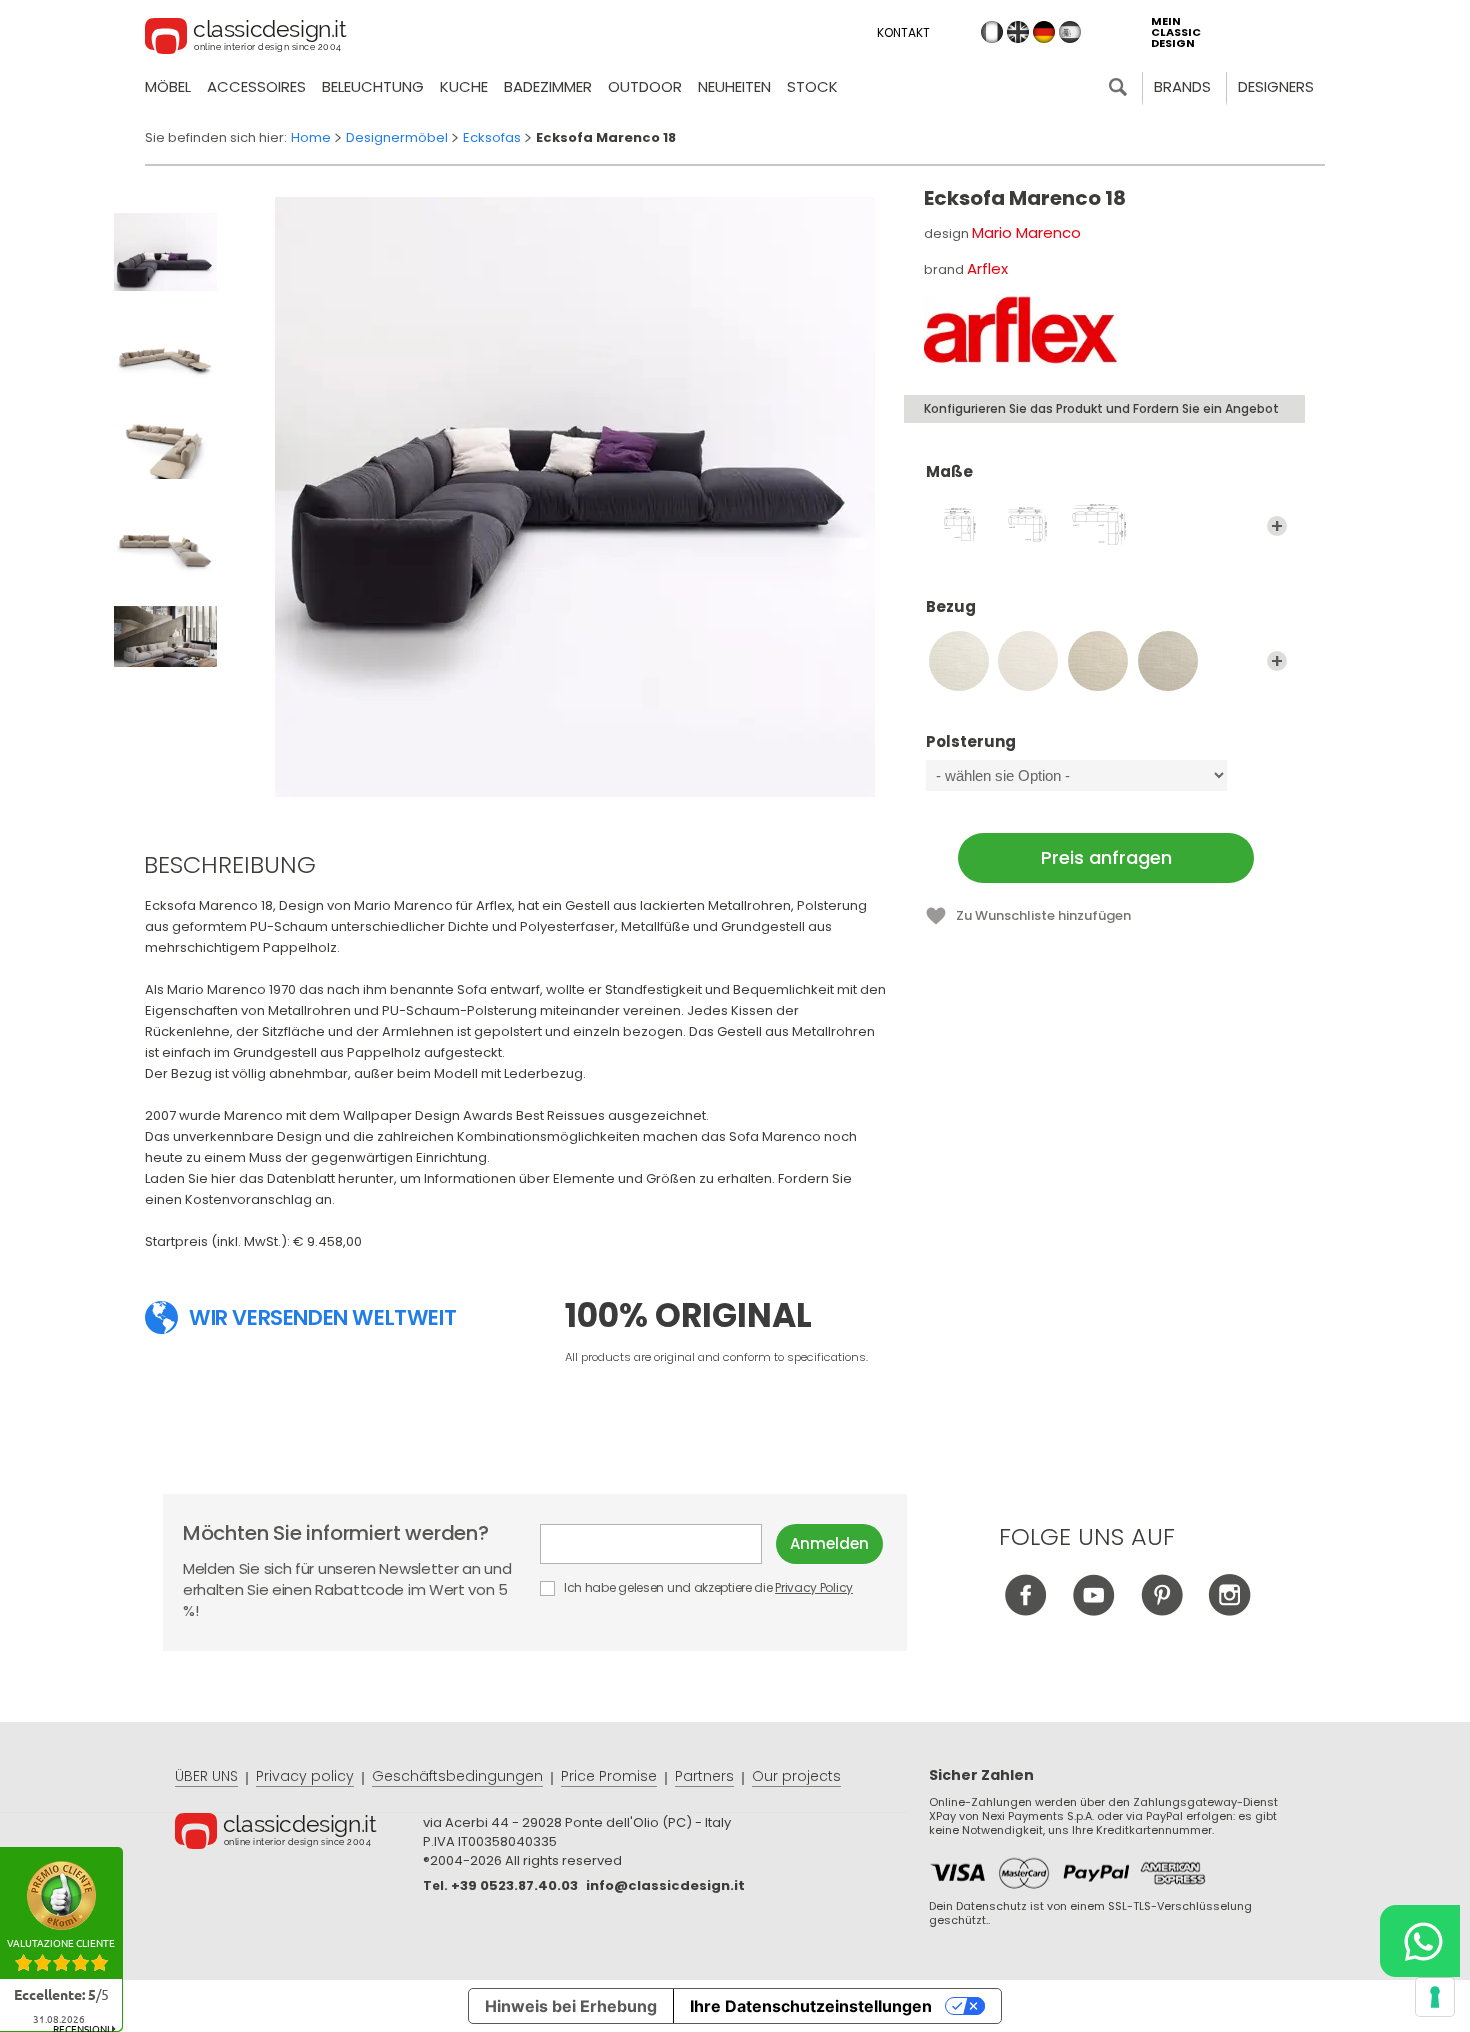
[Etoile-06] (1168, 661)
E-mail (658, 1544)
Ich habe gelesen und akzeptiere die (707, 1587)
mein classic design (1176, 32)
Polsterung (971, 742)
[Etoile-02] (1098, 661)
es (1070, 32)
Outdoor (645, 86)
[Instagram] (1229, 1610)
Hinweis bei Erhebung (571, 2006)
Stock (812, 86)
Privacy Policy (814, 1587)
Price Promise (609, 1776)
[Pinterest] (1161, 1610)
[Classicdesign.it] (246, 39)
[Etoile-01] (959, 661)
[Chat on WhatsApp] (1420, 1941)
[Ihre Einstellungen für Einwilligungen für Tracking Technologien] (1435, 1997)
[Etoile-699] (1028, 661)
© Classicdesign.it (299, 1834)
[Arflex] (1020, 330)
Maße (949, 472)
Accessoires (256, 86)
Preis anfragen (1106, 857)
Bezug (951, 607)
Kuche (464, 86)
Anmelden (829, 1543)
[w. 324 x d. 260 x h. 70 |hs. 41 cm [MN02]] (1028, 526)
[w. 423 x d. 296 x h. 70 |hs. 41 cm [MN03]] (1098, 526)
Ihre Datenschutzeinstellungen (811, 2006)
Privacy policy (305, 1776)
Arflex (987, 268)
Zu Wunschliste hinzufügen (1043, 915)
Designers (1276, 86)
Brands (1182, 86)
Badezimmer (548, 86)
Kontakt (903, 32)
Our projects (796, 1776)
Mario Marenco (1026, 232)
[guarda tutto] (1277, 526)
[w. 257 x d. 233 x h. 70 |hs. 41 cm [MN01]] (959, 526)
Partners (704, 1776)
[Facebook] (1025, 1610)
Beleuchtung (373, 86)
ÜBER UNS (206, 1776)
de (1044, 32)
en (1018, 32)
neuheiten (734, 86)
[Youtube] (1093, 1610)
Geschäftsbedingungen (457, 1776)
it (992, 32)
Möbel (168, 86)
